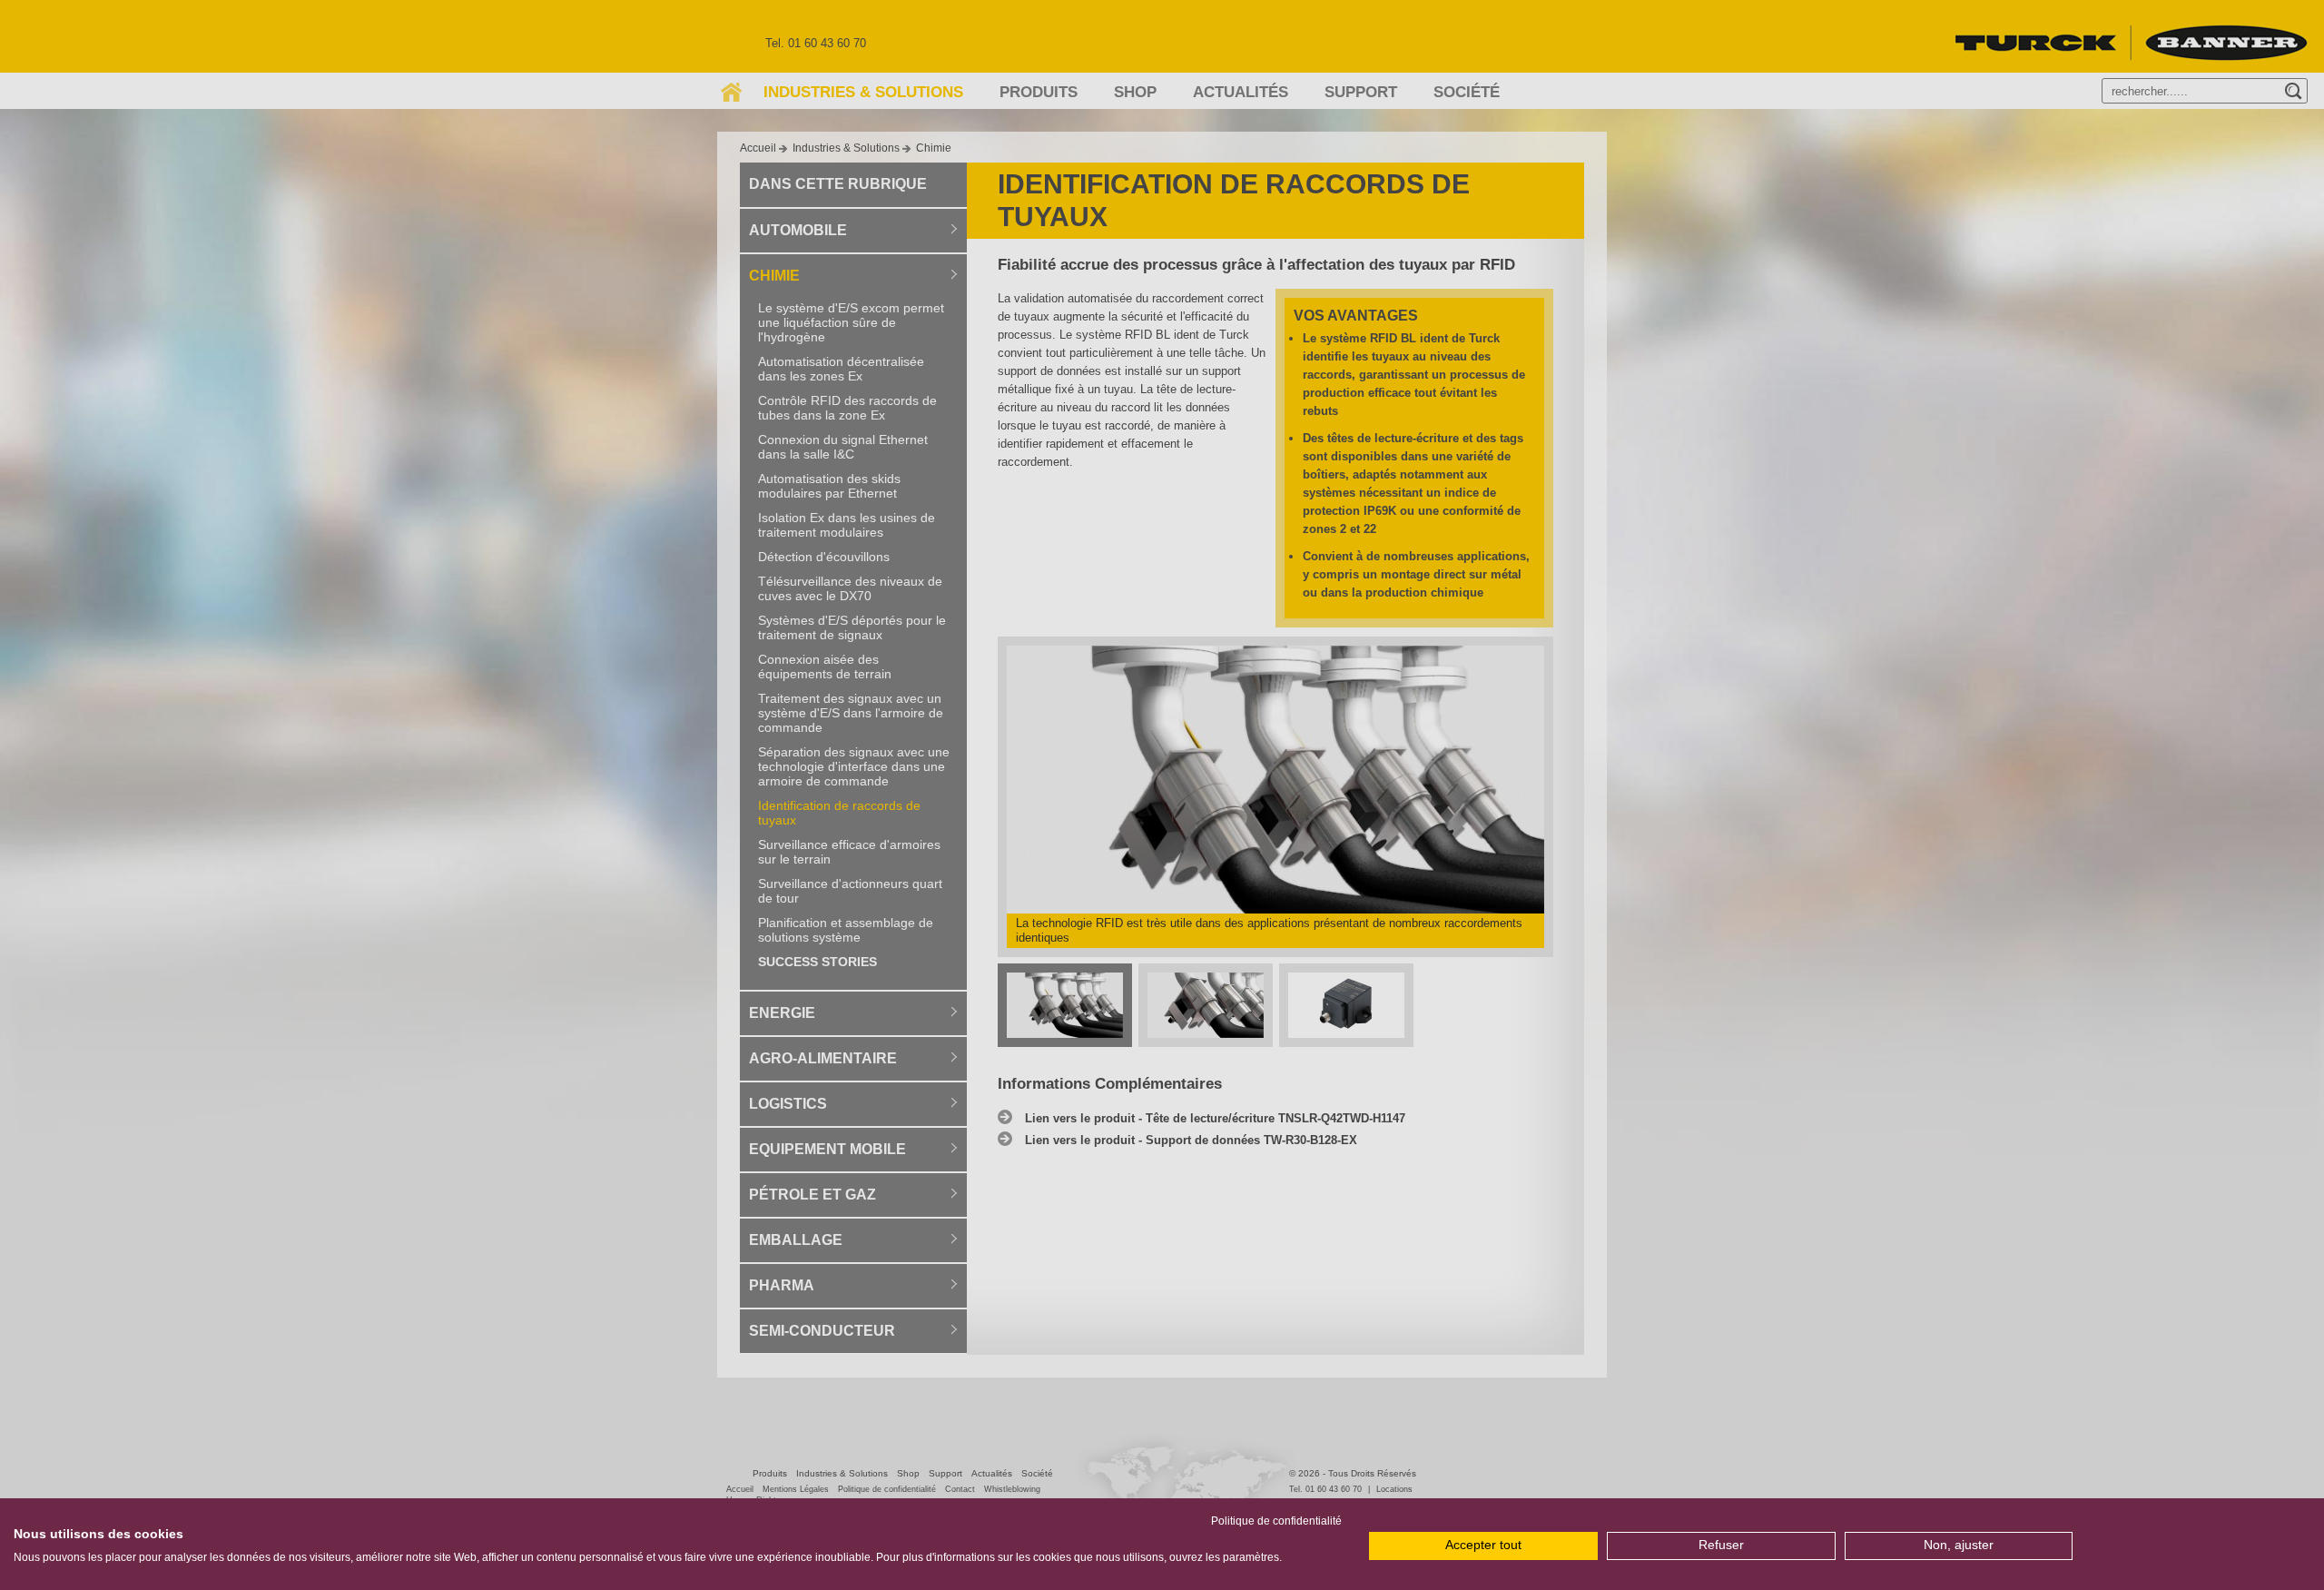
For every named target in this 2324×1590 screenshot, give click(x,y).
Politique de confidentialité (1276, 1521)
